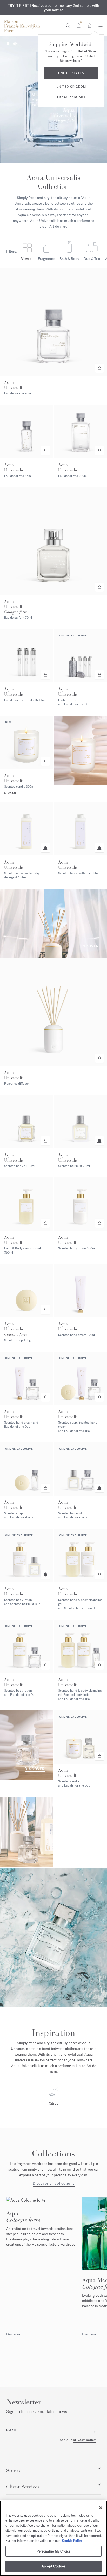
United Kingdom (71, 87)
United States (71, 73)
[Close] (101, 8)
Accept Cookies (53, 2566)
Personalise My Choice (54, 2551)
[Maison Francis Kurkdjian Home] (22, 26)
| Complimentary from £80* (53, 8)
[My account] (79, 25)
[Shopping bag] (90, 25)
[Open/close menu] (99, 26)
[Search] (68, 25)
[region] (53, 2538)
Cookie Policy (72, 2541)
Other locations (71, 97)
